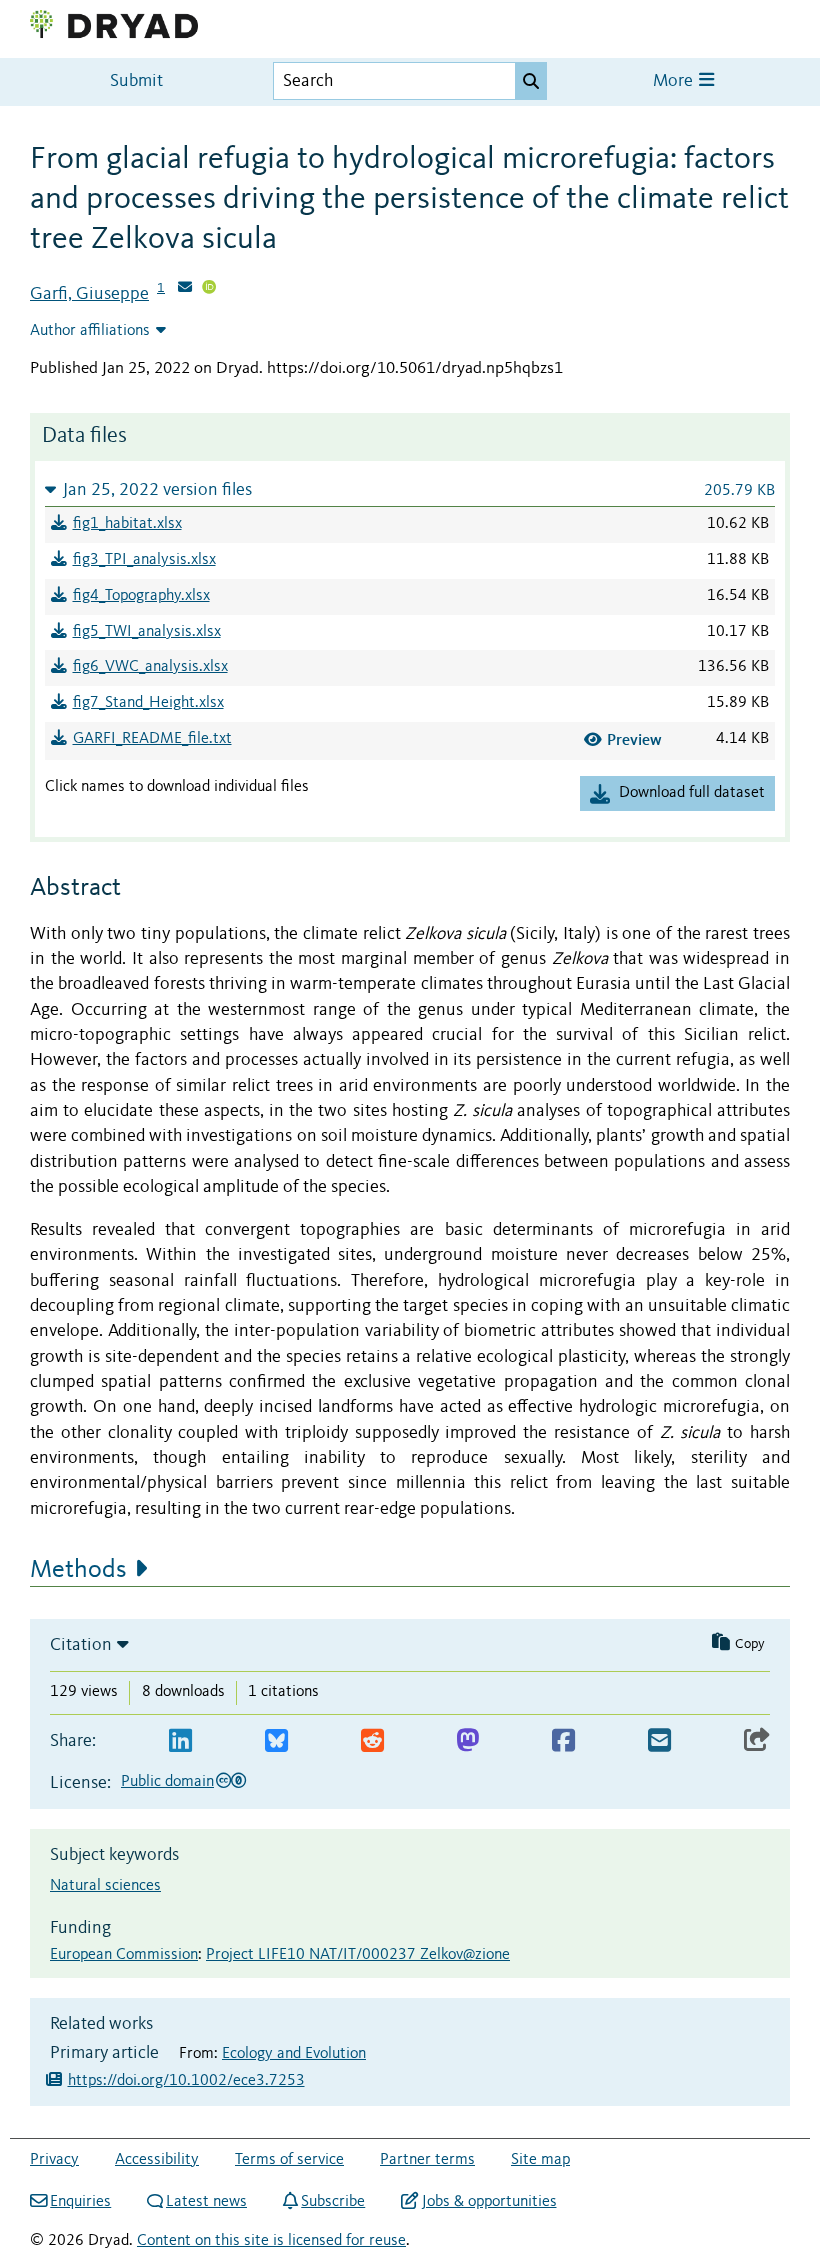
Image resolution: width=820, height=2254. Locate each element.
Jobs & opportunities (489, 2202)
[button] (410, 489)
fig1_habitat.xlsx (127, 524)
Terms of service (289, 2160)
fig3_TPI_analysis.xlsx (144, 560)
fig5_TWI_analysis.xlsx (147, 632)
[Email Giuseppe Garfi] (185, 289)
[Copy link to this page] (757, 1741)
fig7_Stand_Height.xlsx (148, 703)
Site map (540, 2160)
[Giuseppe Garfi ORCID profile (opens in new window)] (209, 289)
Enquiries (80, 2202)
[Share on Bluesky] (276, 1741)
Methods (78, 1570)
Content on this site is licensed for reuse (271, 2241)
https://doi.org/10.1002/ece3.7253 (186, 2081)
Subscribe (333, 2202)
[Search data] (531, 81)
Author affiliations (90, 331)
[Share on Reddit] (372, 1741)
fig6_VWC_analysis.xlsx (150, 667)
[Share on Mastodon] (467, 1741)
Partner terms (427, 2160)
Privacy (54, 2160)
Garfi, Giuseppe (89, 294)
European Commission (124, 1955)
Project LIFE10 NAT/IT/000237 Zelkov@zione (358, 1955)
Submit (136, 81)
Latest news (206, 2202)
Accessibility (157, 2160)
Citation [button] (81, 1645)
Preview (634, 739)
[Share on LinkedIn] (180, 1741)
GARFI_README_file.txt (152, 739)
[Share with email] (659, 1741)
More (675, 81)
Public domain (167, 1782)
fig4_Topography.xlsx (141, 596)
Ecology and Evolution (294, 2054)
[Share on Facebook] (563, 1741)
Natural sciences (105, 1886)
